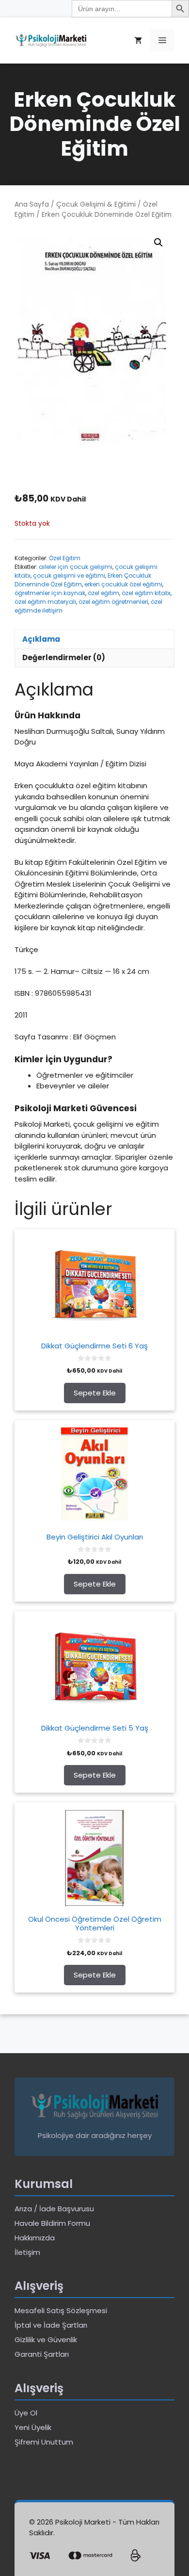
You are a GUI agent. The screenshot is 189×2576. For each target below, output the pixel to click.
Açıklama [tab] (41, 639)
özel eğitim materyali (45, 602)
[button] (158, 243)
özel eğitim (103, 593)
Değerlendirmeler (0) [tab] (64, 657)
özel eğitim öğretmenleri (113, 602)
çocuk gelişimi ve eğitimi (69, 575)
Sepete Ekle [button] (95, 1393)
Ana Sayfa (32, 204)
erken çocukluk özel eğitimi (123, 584)
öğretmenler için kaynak (50, 593)
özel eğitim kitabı (146, 593)
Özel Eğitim (65, 558)
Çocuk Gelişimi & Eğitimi (96, 204)
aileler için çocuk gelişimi (76, 567)
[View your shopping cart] (138, 41)
